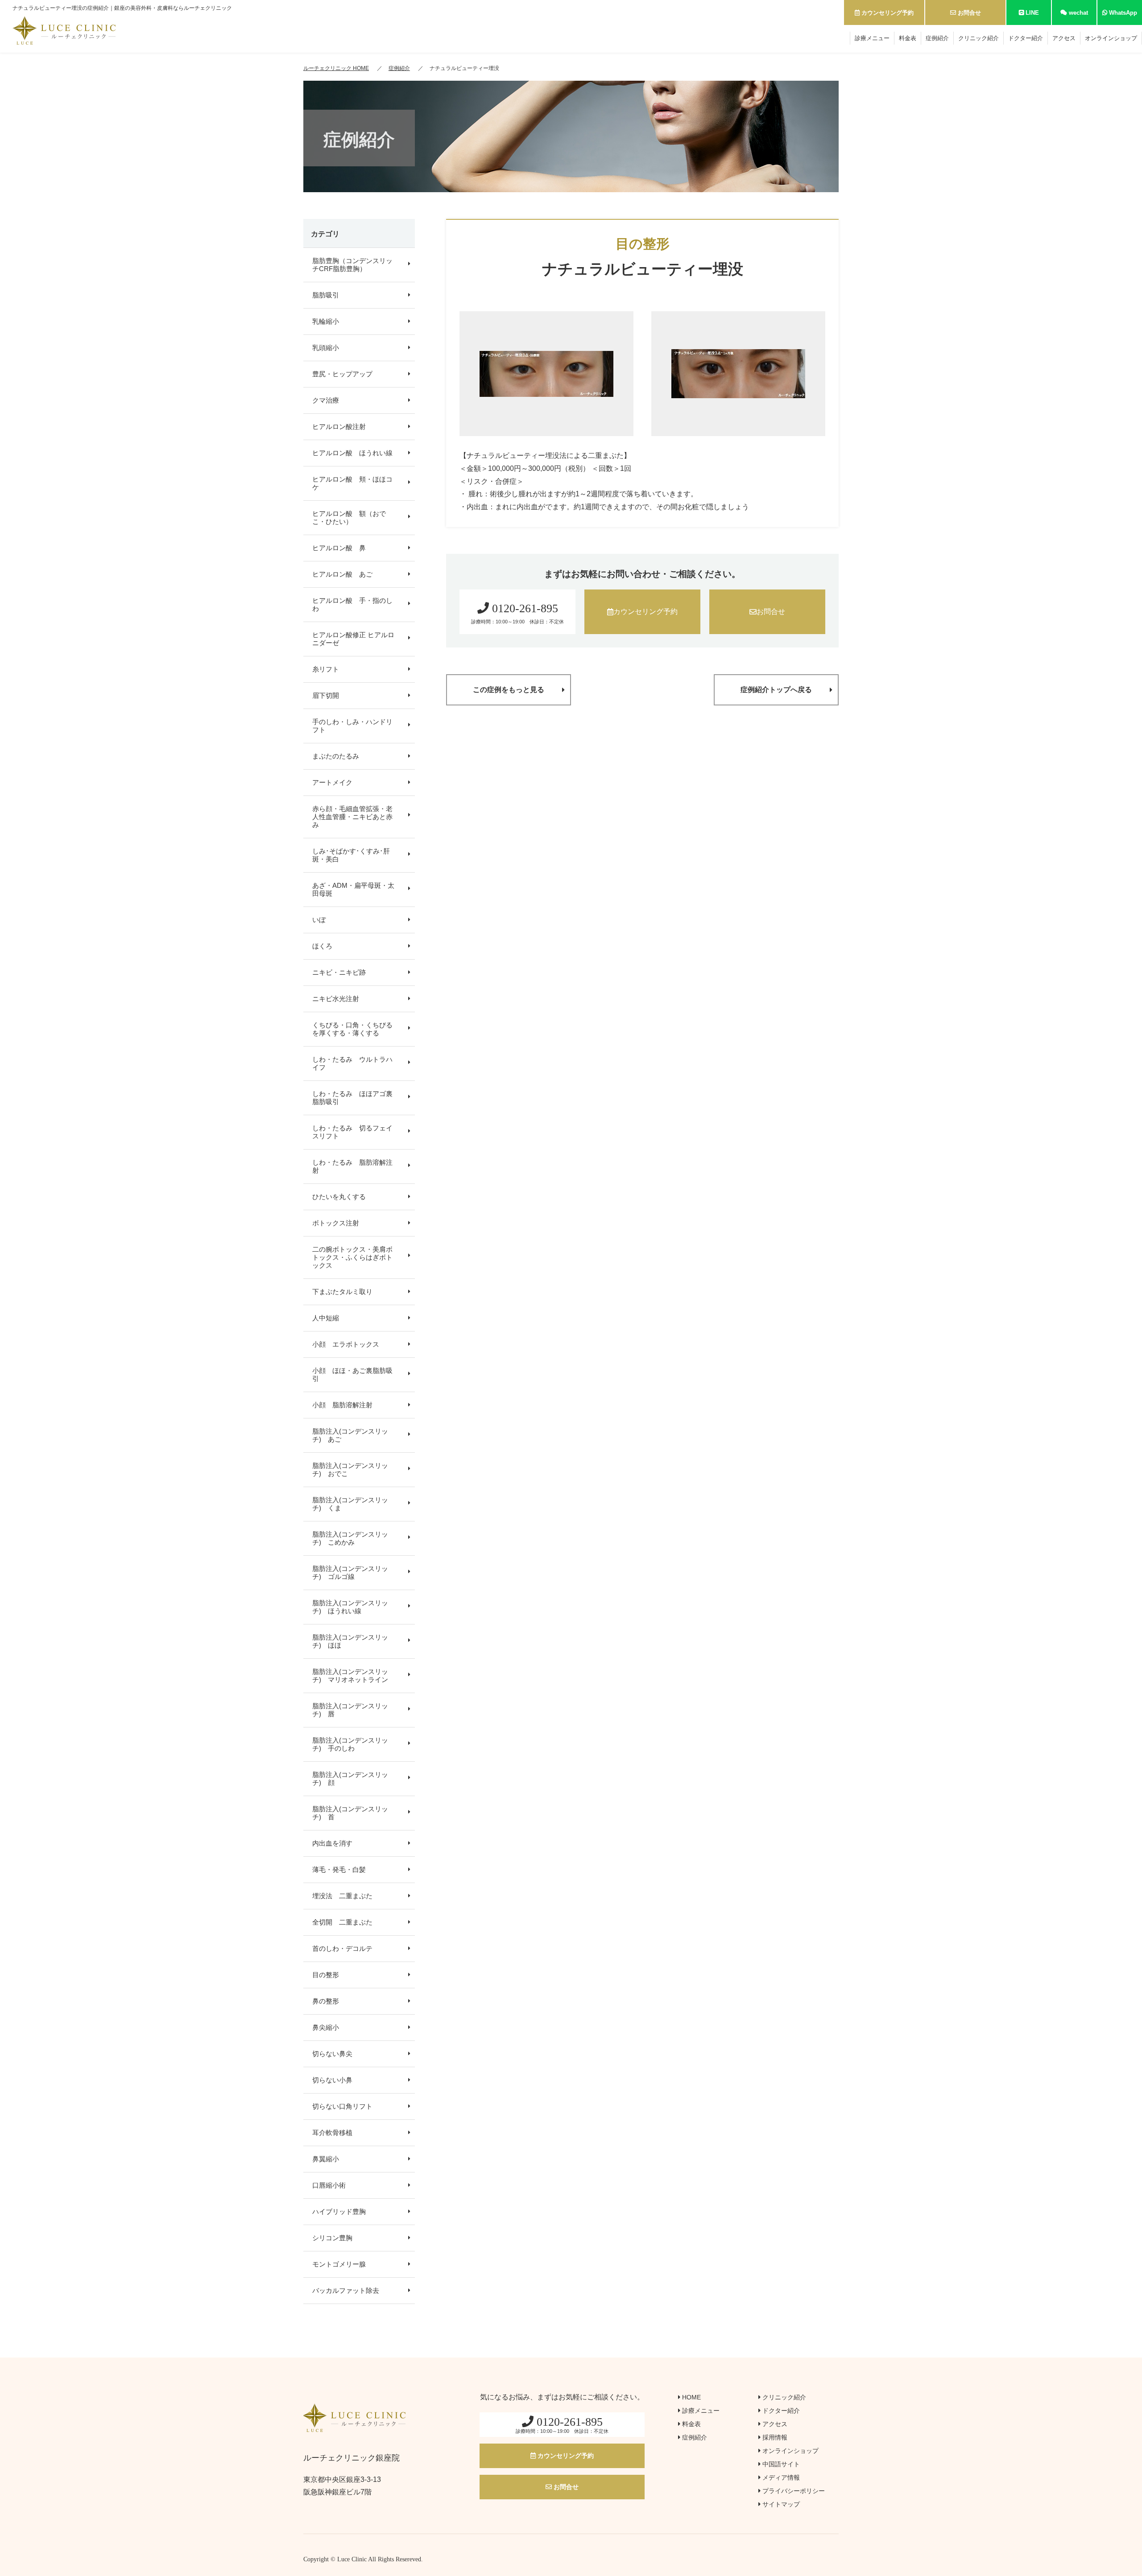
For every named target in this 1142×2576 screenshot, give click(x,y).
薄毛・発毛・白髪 (339, 1869)
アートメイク (332, 782)
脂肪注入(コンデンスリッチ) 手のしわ (350, 1744)
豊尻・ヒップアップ (342, 374)
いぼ (319, 920)
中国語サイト (780, 2464)
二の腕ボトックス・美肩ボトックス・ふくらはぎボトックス (352, 1257)
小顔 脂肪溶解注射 (342, 1405)
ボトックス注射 (336, 1223)
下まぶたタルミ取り (342, 1292)
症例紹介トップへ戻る (776, 690)
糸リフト (326, 669)
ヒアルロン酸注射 (339, 427)
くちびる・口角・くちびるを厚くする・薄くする (352, 1029)
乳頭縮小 (326, 348)
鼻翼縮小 (326, 2159)
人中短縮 (326, 1318)
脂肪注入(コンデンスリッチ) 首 (350, 1813)
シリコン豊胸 (332, 2238)
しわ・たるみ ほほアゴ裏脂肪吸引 (352, 1098)
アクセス (1064, 38)
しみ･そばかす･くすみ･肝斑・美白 (351, 855)
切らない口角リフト (342, 2106)
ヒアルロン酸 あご (342, 574)
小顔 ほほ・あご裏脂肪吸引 (352, 1375)
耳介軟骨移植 (332, 2133)
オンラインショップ (1111, 38)
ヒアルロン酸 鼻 (339, 548)
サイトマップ (780, 2504)
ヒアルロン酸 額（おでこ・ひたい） (349, 517)
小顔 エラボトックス (346, 1344)
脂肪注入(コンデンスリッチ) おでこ (350, 1469)
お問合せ (968, 13)
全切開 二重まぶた (342, 1922)
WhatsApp (1122, 13)
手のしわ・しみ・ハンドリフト (352, 726)
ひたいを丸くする (339, 1197)
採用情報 (774, 2437)
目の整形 (326, 1975)
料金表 (908, 38)
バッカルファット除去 (346, 2290)
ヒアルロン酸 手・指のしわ (352, 604)
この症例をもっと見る (509, 690)
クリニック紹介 (979, 38)
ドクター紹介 (1026, 38)
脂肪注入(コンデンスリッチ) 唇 (350, 1710)
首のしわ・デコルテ (342, 1948)
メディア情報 (780, 2477)
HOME (691, 2397)
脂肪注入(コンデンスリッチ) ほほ (350, 1641)
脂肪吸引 (326, 295)
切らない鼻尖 (332, 2054)
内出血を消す (332, 1843)
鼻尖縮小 (326, 2027)
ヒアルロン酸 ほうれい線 (352, 453)
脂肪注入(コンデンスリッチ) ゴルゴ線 (350, 1572)
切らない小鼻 (332, 2080)
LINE (1031, 13)
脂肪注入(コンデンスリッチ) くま (350, 1504)
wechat (1078, 13)
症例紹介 (937, 38)
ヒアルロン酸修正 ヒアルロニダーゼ (353, 639)
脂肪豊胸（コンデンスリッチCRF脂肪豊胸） (352, 265)
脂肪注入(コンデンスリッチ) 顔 (350, 1778)
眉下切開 (326, 695)
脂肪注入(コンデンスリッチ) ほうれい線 (350, 1607)
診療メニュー (872, 38)
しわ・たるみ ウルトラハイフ (352, 1063)
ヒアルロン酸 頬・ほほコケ (352, 483)
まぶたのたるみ (336, 756)
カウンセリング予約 (887, 13)
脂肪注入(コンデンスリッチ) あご (350, 1435)
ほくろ (322, 946)
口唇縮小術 (329, 2185)
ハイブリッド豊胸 (339, 2211)
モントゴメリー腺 (339, 2264)
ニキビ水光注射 (336, 999)
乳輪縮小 (326, 321)
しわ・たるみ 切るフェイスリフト (352, 1132)
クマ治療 (326, 400)
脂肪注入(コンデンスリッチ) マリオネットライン (350, 1675)
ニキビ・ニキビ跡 (339, 972)
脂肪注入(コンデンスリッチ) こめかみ (350, 1538)
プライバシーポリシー (793, 2491)
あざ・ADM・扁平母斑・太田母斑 (353, 889)
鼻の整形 (326, 2001)
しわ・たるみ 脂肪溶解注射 (352, 1166)
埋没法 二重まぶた (342, 1896)
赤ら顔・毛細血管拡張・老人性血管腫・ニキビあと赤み (352, 817)
